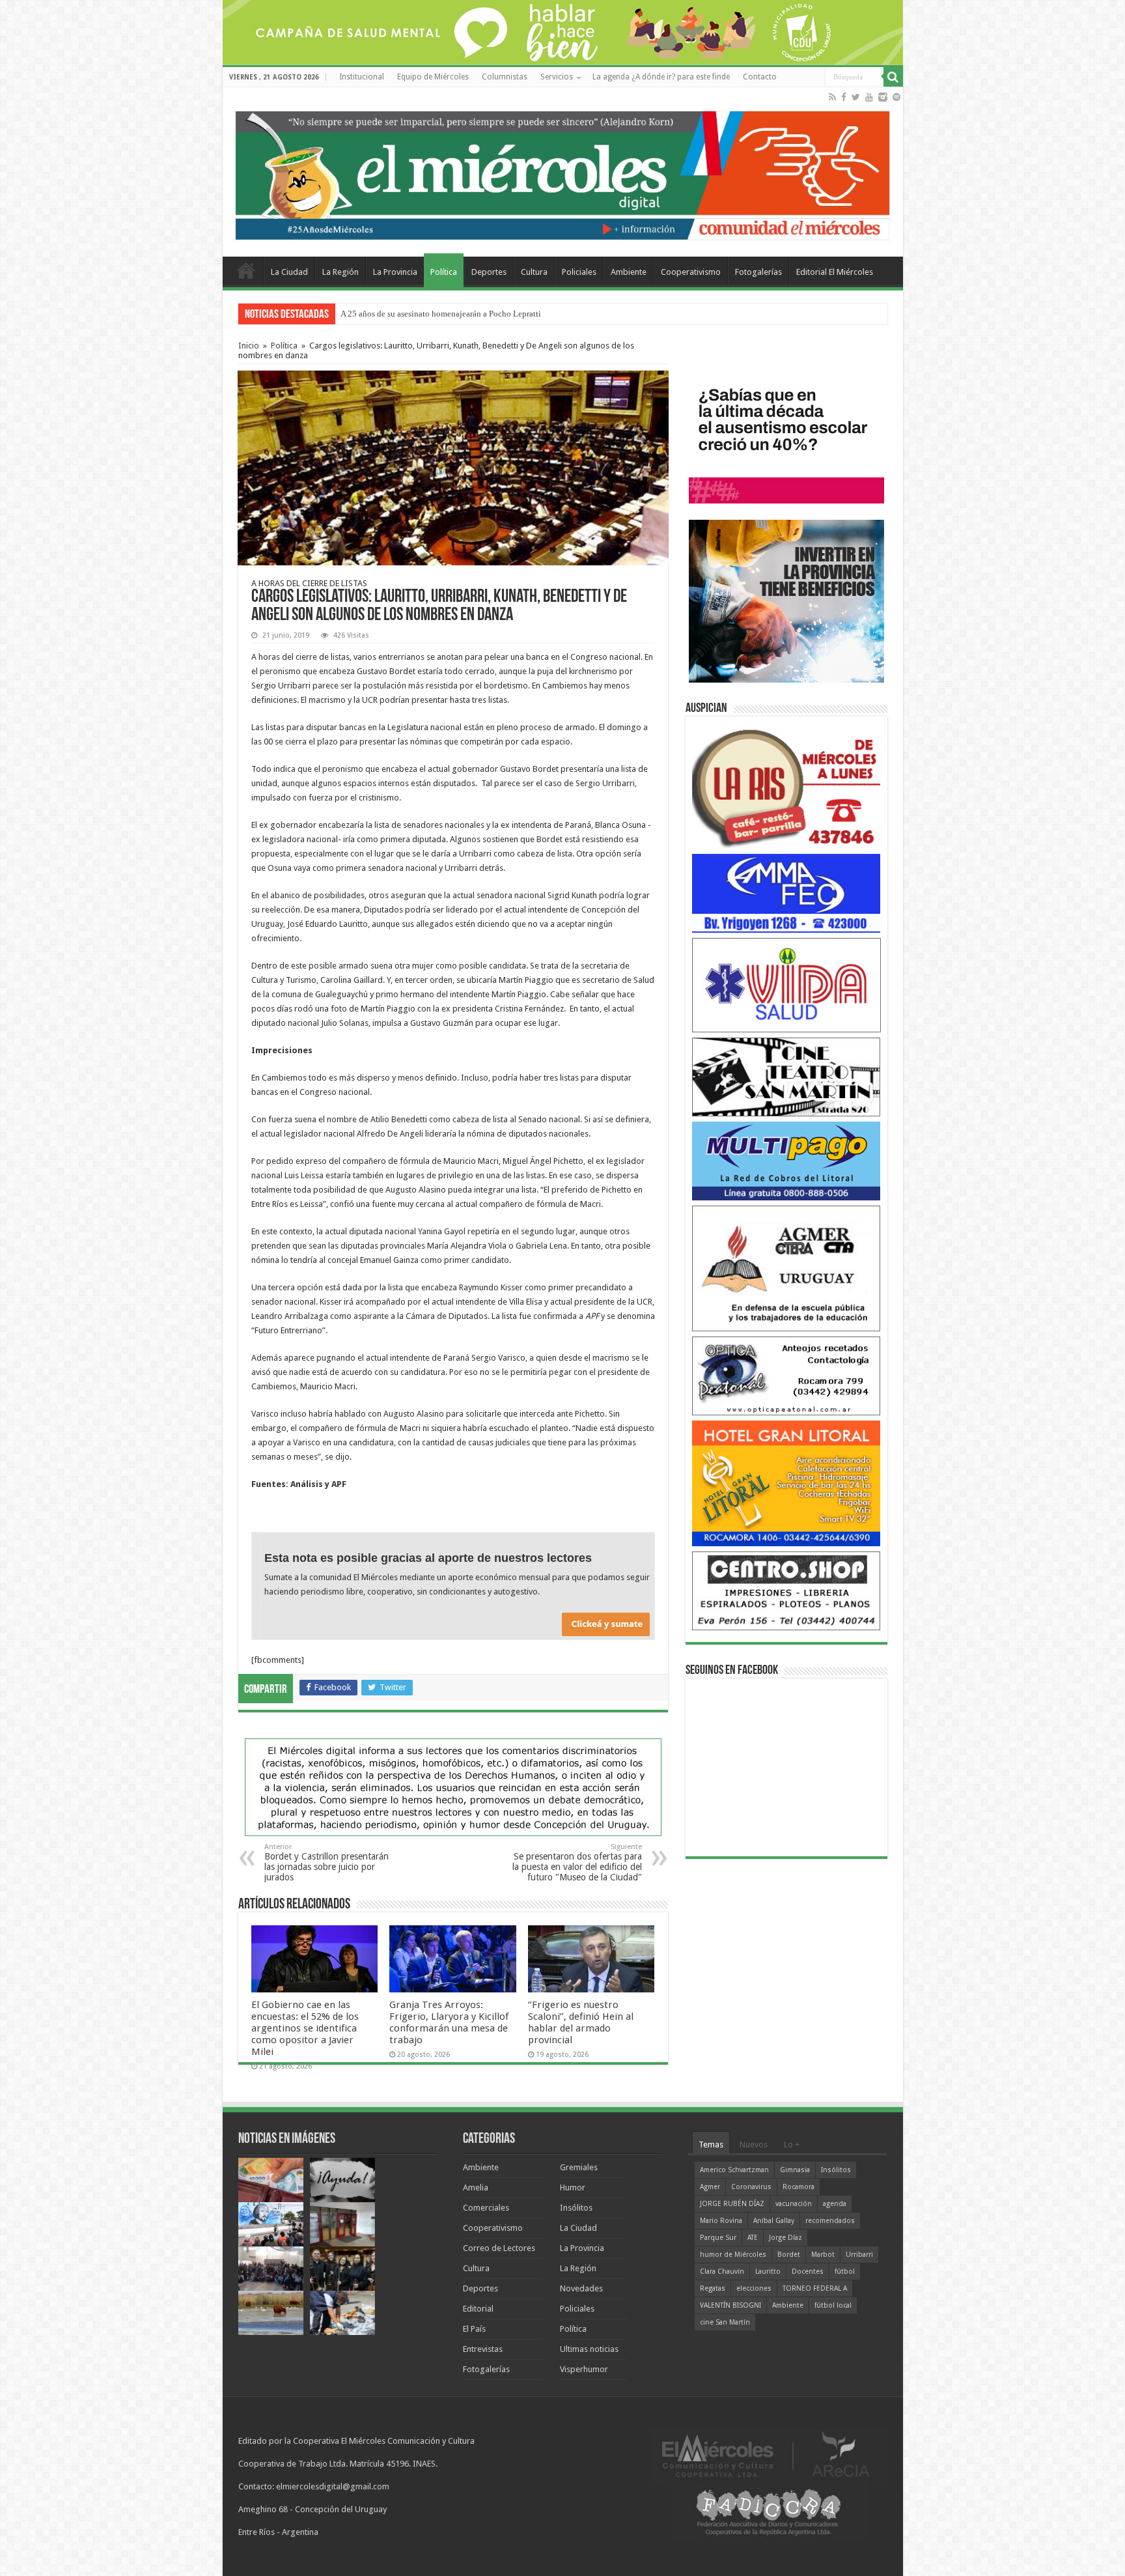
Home (246, 270)
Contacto (760, 77)
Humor (573, 2187)
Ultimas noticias (589, 2349)
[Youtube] (869, 97)
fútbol (845, 2272)
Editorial (478, 2309)
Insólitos (576, 2208)
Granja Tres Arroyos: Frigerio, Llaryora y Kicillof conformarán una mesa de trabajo (449, 2022)
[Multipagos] (786, 1160)
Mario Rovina (721, 2221)
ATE (753, 2238)
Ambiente (629, 272)
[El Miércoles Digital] (563, 173)
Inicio (249, 346)
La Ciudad (289, 272)
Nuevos (754, 2144)
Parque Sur (718, 2238)
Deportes (489, 272)
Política (444, 272)
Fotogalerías (758, 272)
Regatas (713, 2288)
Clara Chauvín (722, 2272)
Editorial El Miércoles (835, 272)
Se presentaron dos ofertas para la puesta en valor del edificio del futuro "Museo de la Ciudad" (577, 1862)
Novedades (581, 2288)
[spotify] (896, 97)
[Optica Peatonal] (786, 1375)
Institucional (362, 77)
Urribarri (859, 2255)
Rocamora (799, 2187)
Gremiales (579, 2167)
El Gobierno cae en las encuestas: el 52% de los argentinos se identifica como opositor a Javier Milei (305, 2028)
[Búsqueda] (893, 77)
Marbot (823, 2255)
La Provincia (395, 272)
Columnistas (505, 77)
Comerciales (486, 2208)
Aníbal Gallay (774, 2221)
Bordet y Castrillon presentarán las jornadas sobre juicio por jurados (326, 1862)
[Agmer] (786, 1268)
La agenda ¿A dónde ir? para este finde (661, 77)
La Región (340, 272)
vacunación (794, 2204)
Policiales (579, 272)
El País (474, 2329)
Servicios (557, 77)
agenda (835, 2204)
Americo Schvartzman (734, 2170)
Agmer (710, 2187)
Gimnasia (795, 2170)
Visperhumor (584, 2369)
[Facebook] (844, 97)
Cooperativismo (691, 272)
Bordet (789, 2255)
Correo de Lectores (499, 2248)
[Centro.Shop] (786, 1590)
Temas (711, 2144)
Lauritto (768, 2272)
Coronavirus (751, 2187)
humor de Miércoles (733, 2255)
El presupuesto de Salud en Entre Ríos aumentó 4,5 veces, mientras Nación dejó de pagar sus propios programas (536, 314)
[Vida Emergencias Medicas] (786, 984)
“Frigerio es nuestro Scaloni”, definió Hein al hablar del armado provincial (581, 2022)
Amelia (476, 2187)
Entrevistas (483, 2349)
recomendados (830, 2221)
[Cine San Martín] (786, 1076)
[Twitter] (856, 97)
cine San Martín (725, 2322)
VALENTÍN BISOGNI (730, 2305)
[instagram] (883, 97)
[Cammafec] (786, 893)
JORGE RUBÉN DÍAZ (732, 2204)
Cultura (534, 272)
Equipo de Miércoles (433, 77)
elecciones (754, 2288)
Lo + (792, 2144)
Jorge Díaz (785, 2238)
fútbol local (833, 2305)
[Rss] (832, 97)
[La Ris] (786, 785)
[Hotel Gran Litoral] (786, 1483)
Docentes (808, 2272)
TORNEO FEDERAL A (815, 2288)
